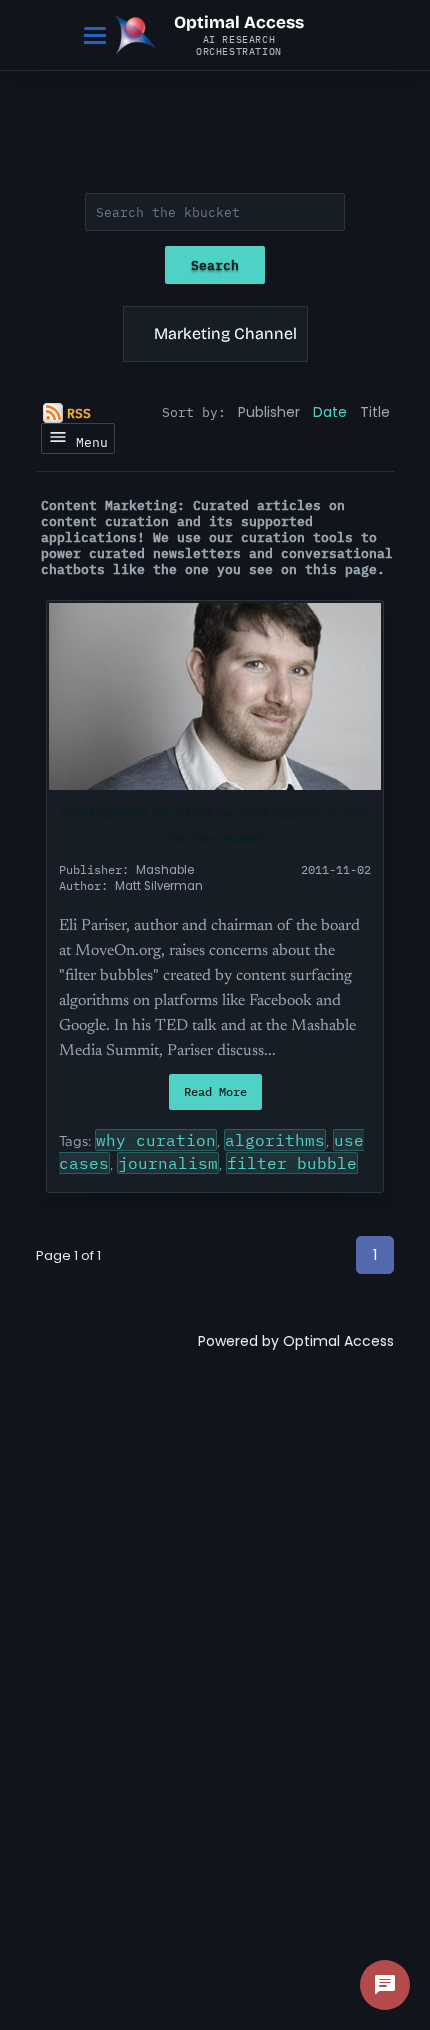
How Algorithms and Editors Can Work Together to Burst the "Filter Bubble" (214, 826)
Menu (88, 442)
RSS (79, 413)
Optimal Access (338, 1341)
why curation (156, 1140)
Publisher (269, 412)
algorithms (275, 1140)
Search (215, 265)
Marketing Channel (225, 333)
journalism (168, 1163)
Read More (215, 1091)
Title (375, 412)
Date (330, 412)
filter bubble (292, 1163)
